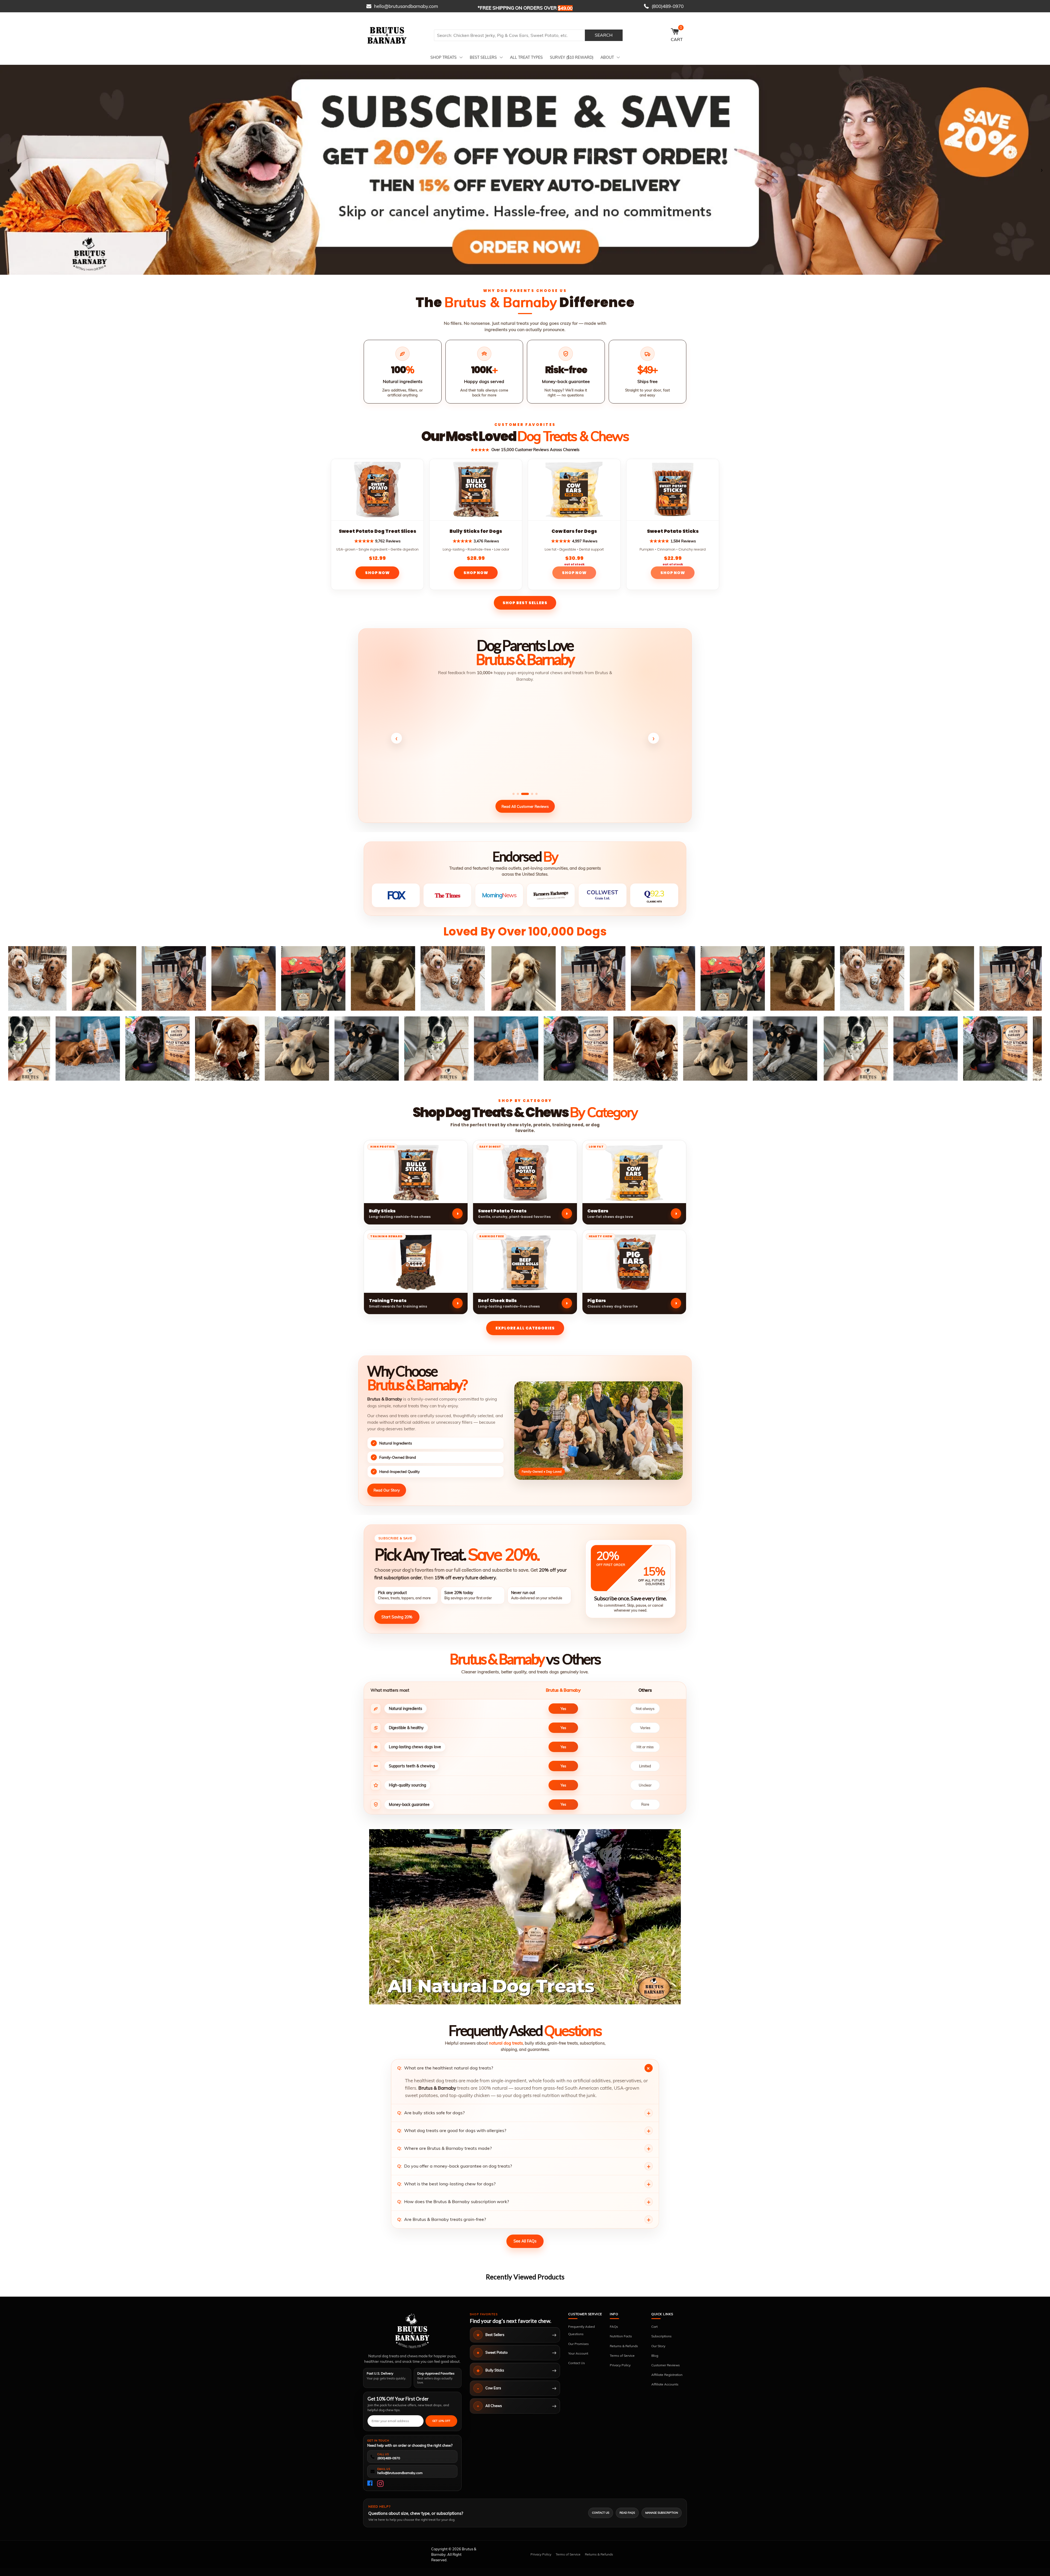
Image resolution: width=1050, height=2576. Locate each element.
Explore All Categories (525, 1328)
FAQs (614, 2327)
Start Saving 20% (397, 1617)
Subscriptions (661, 2336)
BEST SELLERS (483, 57)
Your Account (578, 2353)
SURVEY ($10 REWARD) (572, 57)
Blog (655, 2356)
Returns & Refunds (624, 2346)
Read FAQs (627, 2513)
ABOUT (607, 57)
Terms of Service (622, 2356)
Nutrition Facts (621, 2336)
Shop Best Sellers (525, 603)
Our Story (658, 2346)
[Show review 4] (532, 794)
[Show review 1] (514, 794)
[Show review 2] (518, 794)
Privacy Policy (620, 2365)
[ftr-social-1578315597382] (371, 2484)
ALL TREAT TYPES (526, 57)
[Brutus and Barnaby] (398, 35)
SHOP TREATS (444, 57)
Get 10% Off (441, 2421)
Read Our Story (387, 1490)
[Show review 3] (525, 794)
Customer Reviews (666, 2365)
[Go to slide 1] (523, 271)
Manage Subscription (662, 2513)
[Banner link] (525, 170)
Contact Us (577, 2363)
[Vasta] (412, 2331)
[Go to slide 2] (527, 271)
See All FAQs (525, 2241)
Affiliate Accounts (665, 2384)
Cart (654, 2327)
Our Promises (578, 2344)
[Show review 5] (536, 794)
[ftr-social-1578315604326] (380, 2484)
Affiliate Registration (667, 2375)
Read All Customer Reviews (525, 806)
